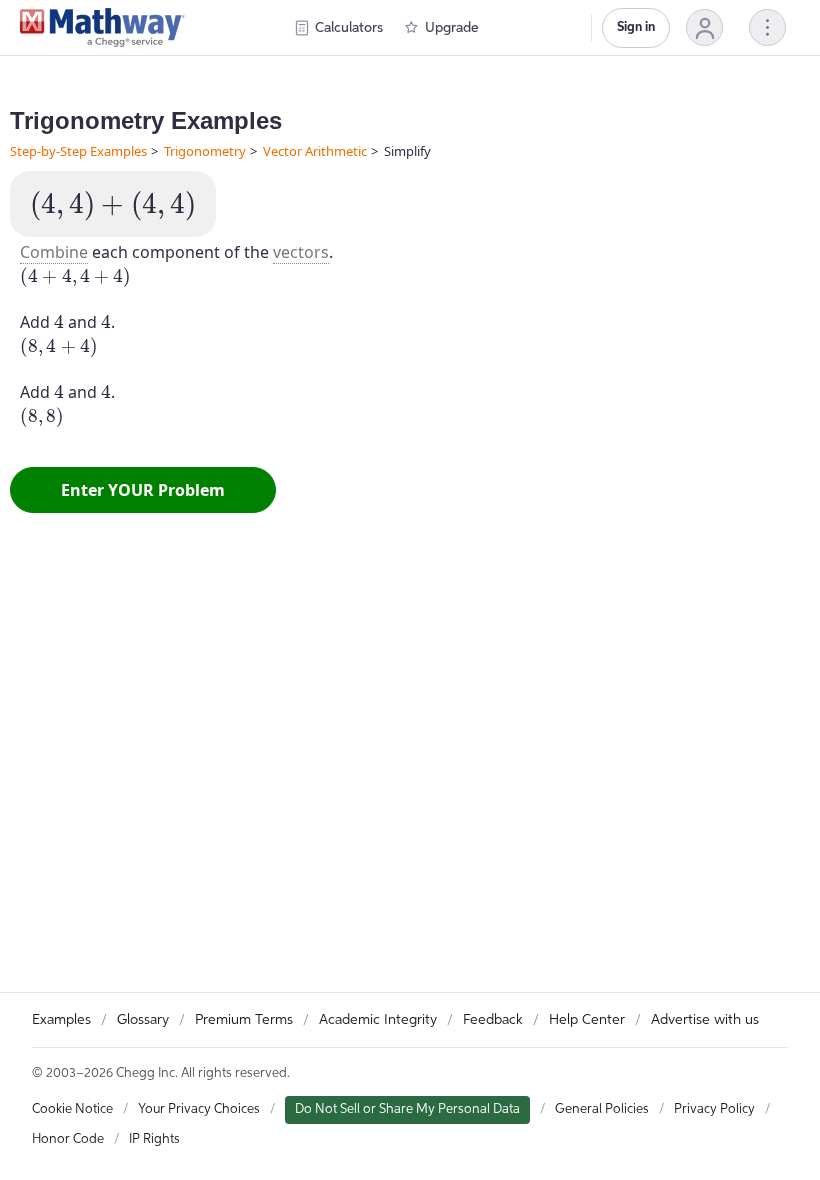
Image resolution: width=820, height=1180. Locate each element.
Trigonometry (205, 151)
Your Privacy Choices (199, 1109)
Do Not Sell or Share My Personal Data (407, 1109)
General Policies (602, 1109)
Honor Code (68, 1139)
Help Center (587, 1020)
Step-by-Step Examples (78, 151)
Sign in (636, 27)
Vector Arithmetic (315, 151)
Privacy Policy (714, 1109)
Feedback (493, 1020)
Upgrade (452, 28)
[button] (704, 27)
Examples (61, 1020)
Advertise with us (705, 1020)
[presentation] (113, 206)
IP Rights (154, 1139)
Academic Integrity (378, 1020)
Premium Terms (244, 1020)
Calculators (349, 28)
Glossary (143, 1020)
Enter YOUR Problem (143, 490)
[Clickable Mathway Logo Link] (102, 28)
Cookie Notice (72, 1109)
